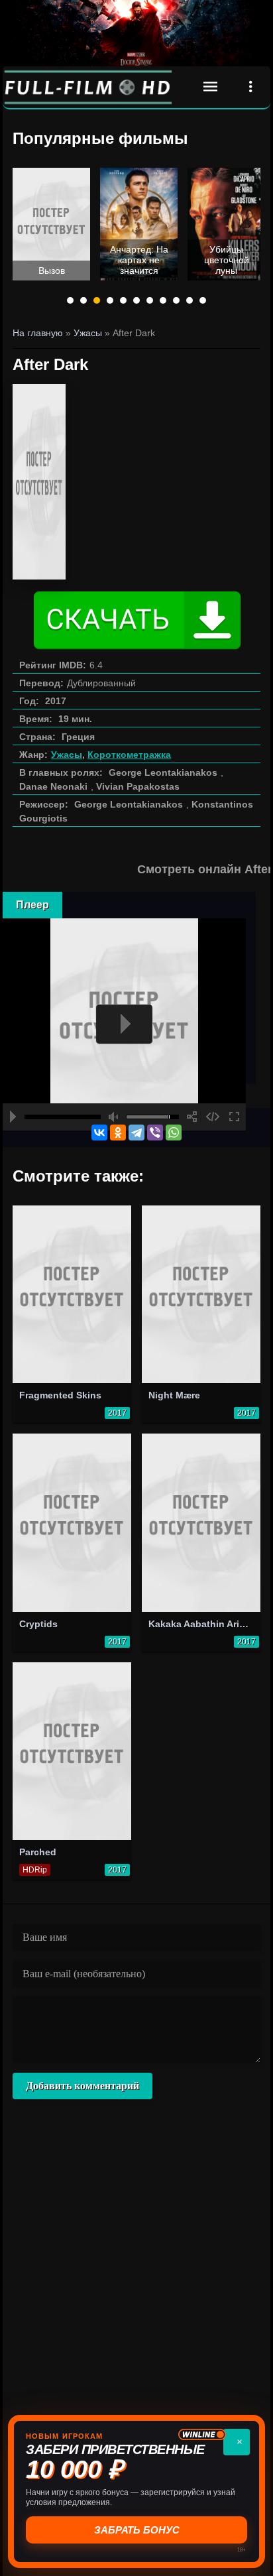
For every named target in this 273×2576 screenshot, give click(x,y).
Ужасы (67, 755)
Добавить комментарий (82, 2086)
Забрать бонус (137, 2530)
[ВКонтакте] (99, 1133)
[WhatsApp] (174, 1133)
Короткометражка (129, 755)
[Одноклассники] (118, 1133)
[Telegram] (136, 1133)
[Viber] (155, 1133)
